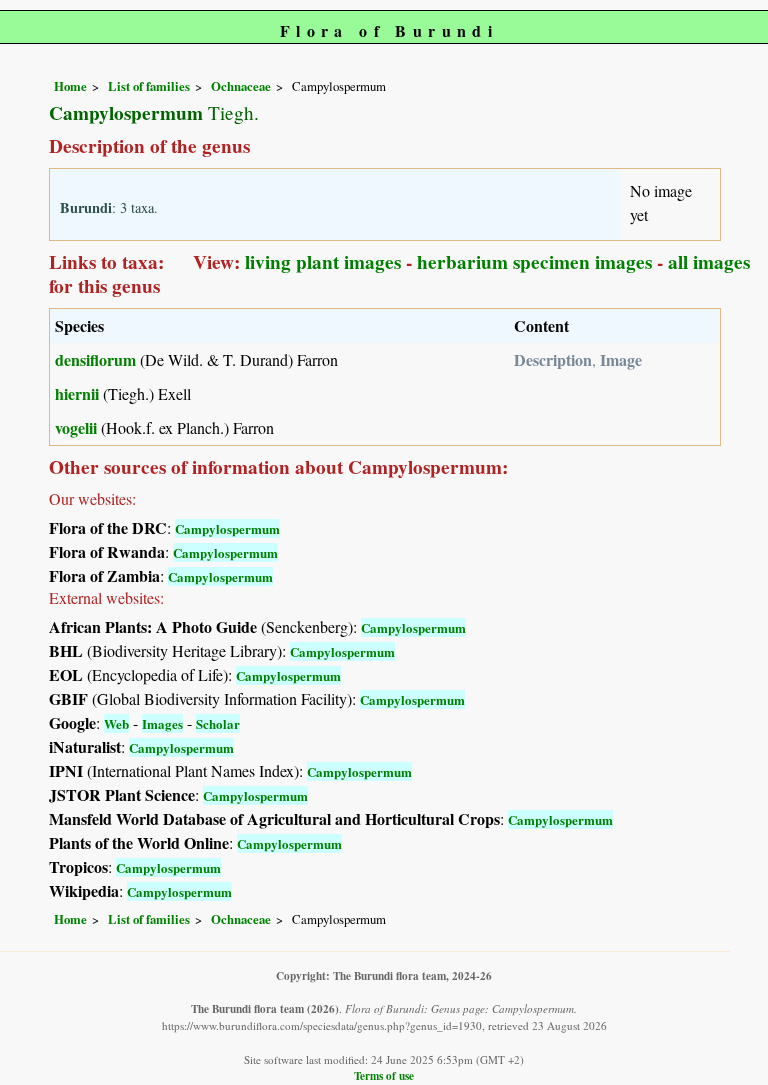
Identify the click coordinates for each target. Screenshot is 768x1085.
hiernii (77, 393)
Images (162, 723)
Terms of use (384, 1075)
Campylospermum (227, 528)
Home (70, 86)
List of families (149, 86)
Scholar (218, 723)
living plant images (323, 262)
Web (116, 723)
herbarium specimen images (534, 262)
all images (709, 262)
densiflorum (95, 359)
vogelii (76, 427)
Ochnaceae (241, 86)
